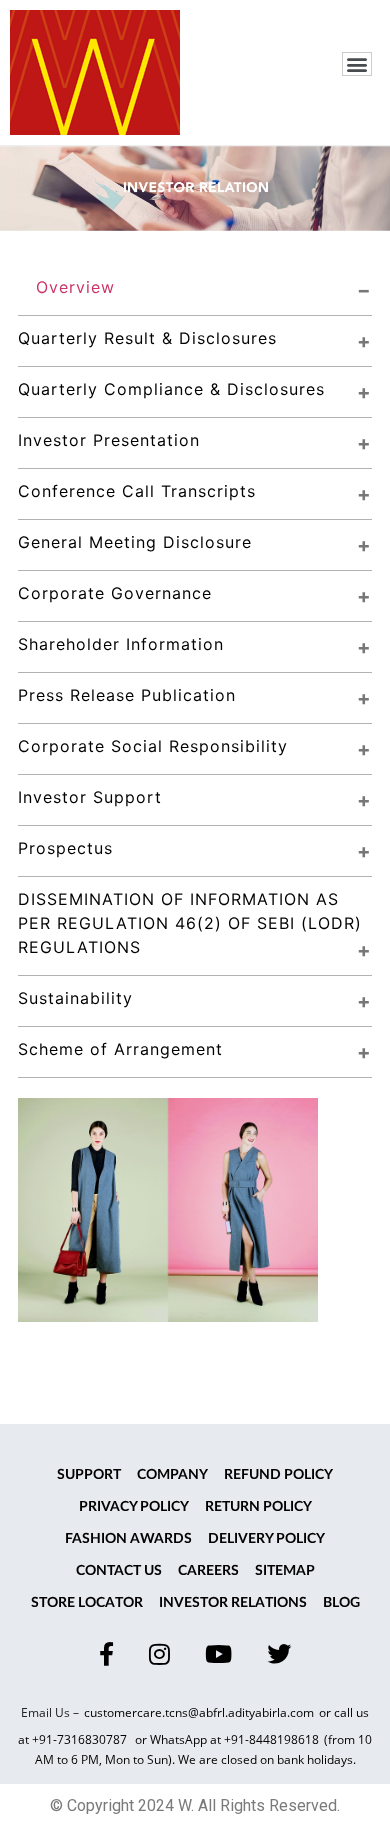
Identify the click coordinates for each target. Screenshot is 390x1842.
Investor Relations (233, 1603)
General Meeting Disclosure (135, 542)
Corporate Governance (115, 593)
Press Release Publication (127, 695)
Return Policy (258, 1507)
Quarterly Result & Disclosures (147, 338)
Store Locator (87, 1603)
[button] (357, 64)
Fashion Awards (128, 1539)
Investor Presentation (109, 440)
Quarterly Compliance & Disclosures (171, 389)
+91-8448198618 (271, 1739)
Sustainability (75, 998)
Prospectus (65, 848)
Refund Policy (278, 1475)
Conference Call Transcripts (137, 491)
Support (89, 1475)
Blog (341, 1603)
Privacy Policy (134, 1507)
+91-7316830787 (81, 1739)
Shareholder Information (121, 644)
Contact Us (119, 1571)
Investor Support (90, 797)
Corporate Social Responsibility (153, 746)
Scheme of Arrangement (120, 1049)
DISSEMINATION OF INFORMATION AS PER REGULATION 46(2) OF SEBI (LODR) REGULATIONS (193, 923)
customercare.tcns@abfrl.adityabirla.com (199, 1712)
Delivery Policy (266, 1539)
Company (172, 1475)
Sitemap (285, 1571)
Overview (75, 287)
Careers (208, 1571)
